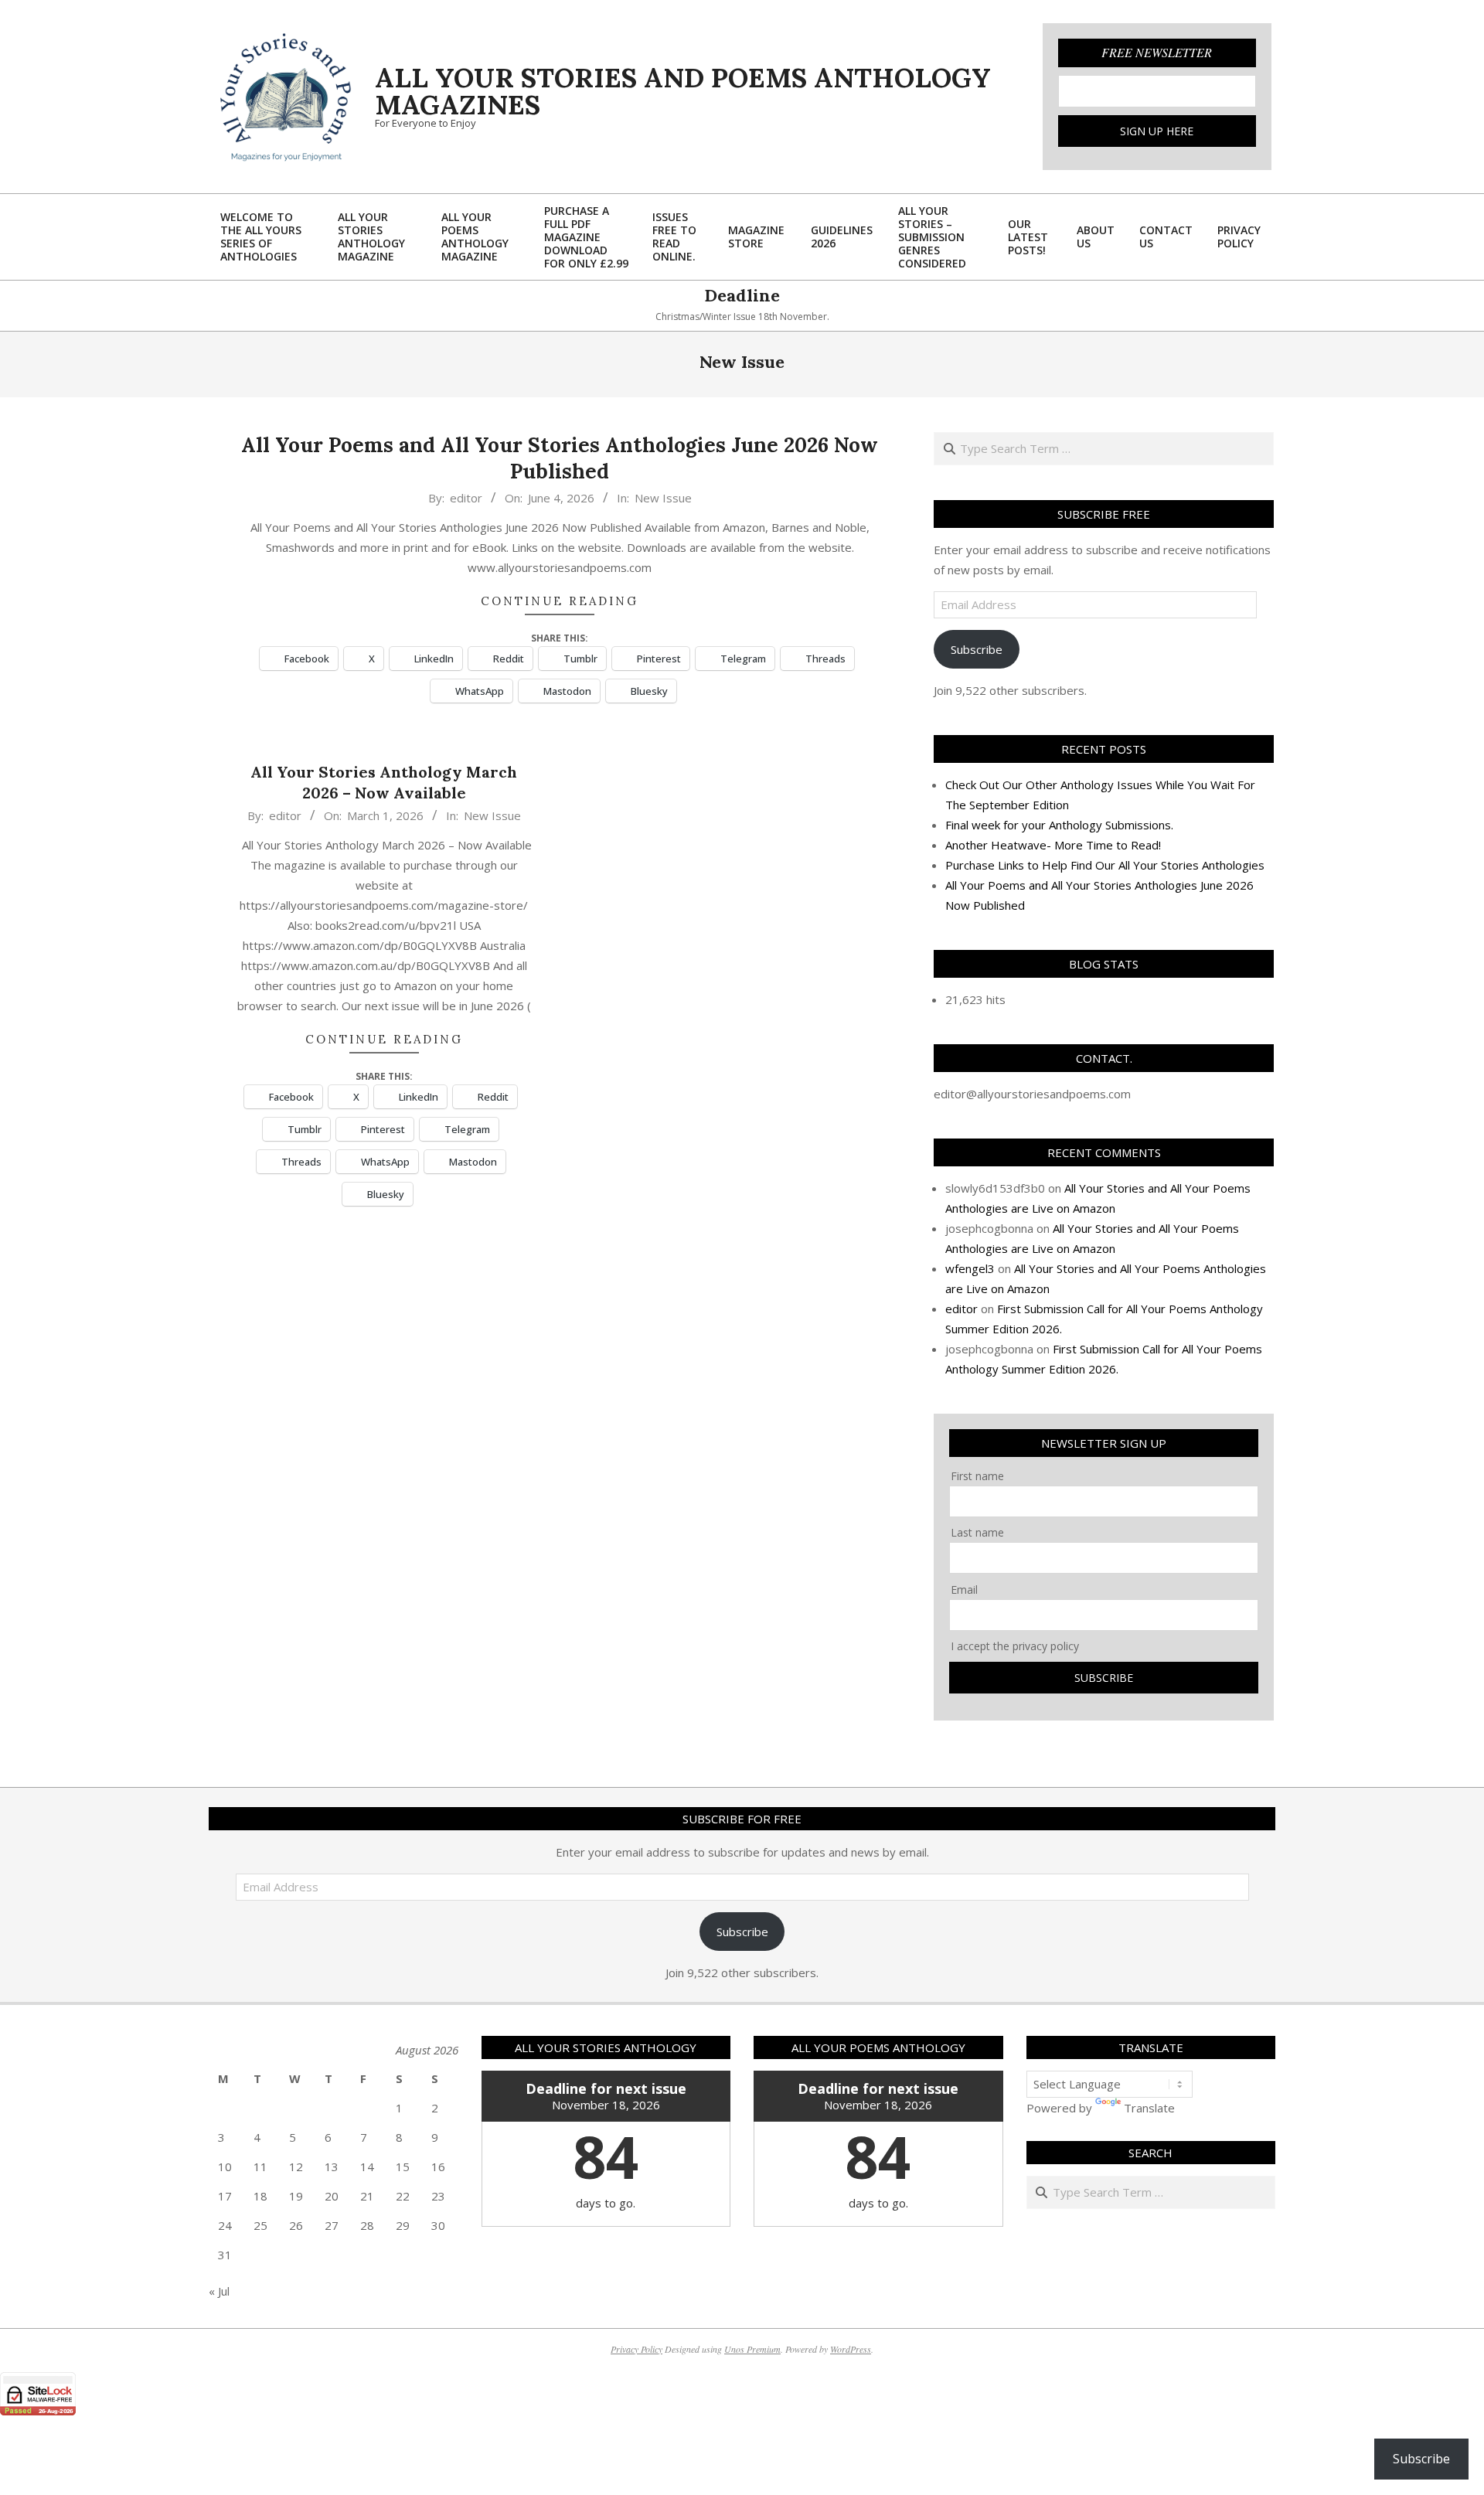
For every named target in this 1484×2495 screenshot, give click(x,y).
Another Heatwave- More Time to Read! (1053, 845)
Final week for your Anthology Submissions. (1059, 825)
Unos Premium (752, 2349)
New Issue (663, 498)
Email (964, 1590)
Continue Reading (560, 601)
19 (296, 2196)
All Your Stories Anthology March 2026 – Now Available (384, 782)
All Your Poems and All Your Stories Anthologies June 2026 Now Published (560, 458)
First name (977, 1476)
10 (225, 2167)
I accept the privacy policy (1015, 1646)
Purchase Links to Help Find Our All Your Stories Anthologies (1105, 865)
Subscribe (977, 649)
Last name (977, 1532)
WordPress (851, 2349)
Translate (1149, 2108)
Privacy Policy (636, 2349)
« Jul (219, 2291)
